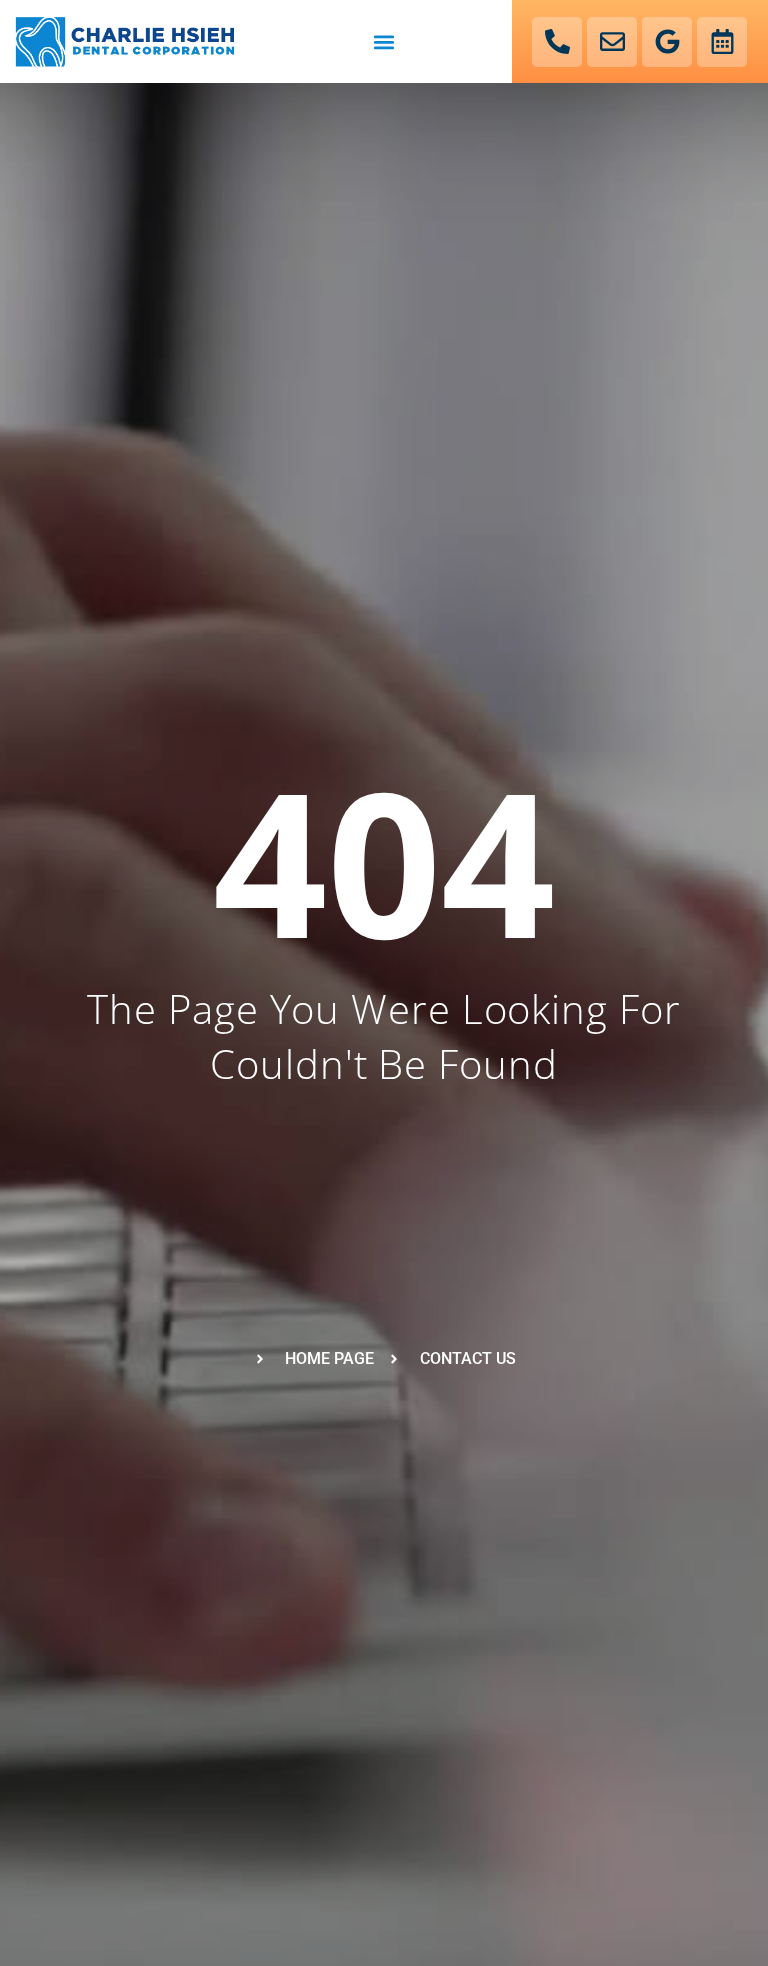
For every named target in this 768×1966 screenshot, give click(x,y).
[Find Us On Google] (667, 42)
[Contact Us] (612, 42)
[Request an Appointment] (722, 42)
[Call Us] (557, 42)
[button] (383, 41)
